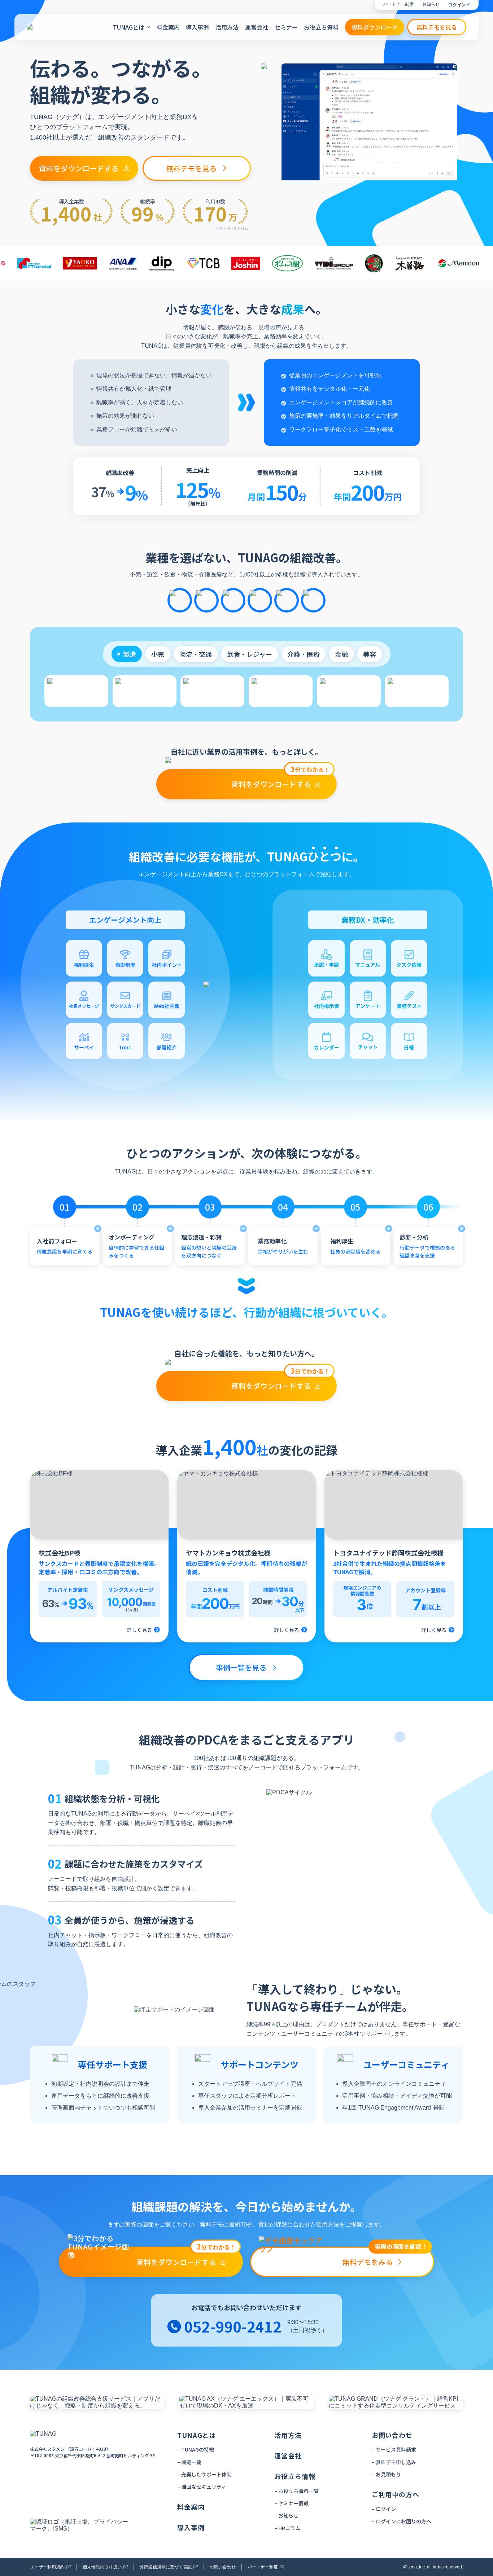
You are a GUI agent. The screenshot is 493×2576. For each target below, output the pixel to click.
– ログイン (384, 2509)
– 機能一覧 (189, 2462)
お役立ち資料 (321, 27)
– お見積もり (386, 2474)
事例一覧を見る (241, 1667)
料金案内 (168, 27)
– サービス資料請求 (394, 2449)
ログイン (457, 5)
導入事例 (197, 27)
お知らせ (431, 5)
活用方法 (227, 27)
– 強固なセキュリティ (202, 2487)
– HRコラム (287, 2528)
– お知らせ (286, 2515)
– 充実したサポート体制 (204, 2474)
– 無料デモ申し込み (394, 2462)
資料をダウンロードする (79, 168)
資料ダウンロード (375, 27)
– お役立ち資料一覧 (296, 2491)
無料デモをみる (385, 2257)
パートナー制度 (398, 5)
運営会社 (257, 27)
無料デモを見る (437, 27)
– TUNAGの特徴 (196, 2449)
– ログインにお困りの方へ (402, 2521)
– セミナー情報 (291, 2503)
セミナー (286, 27)
